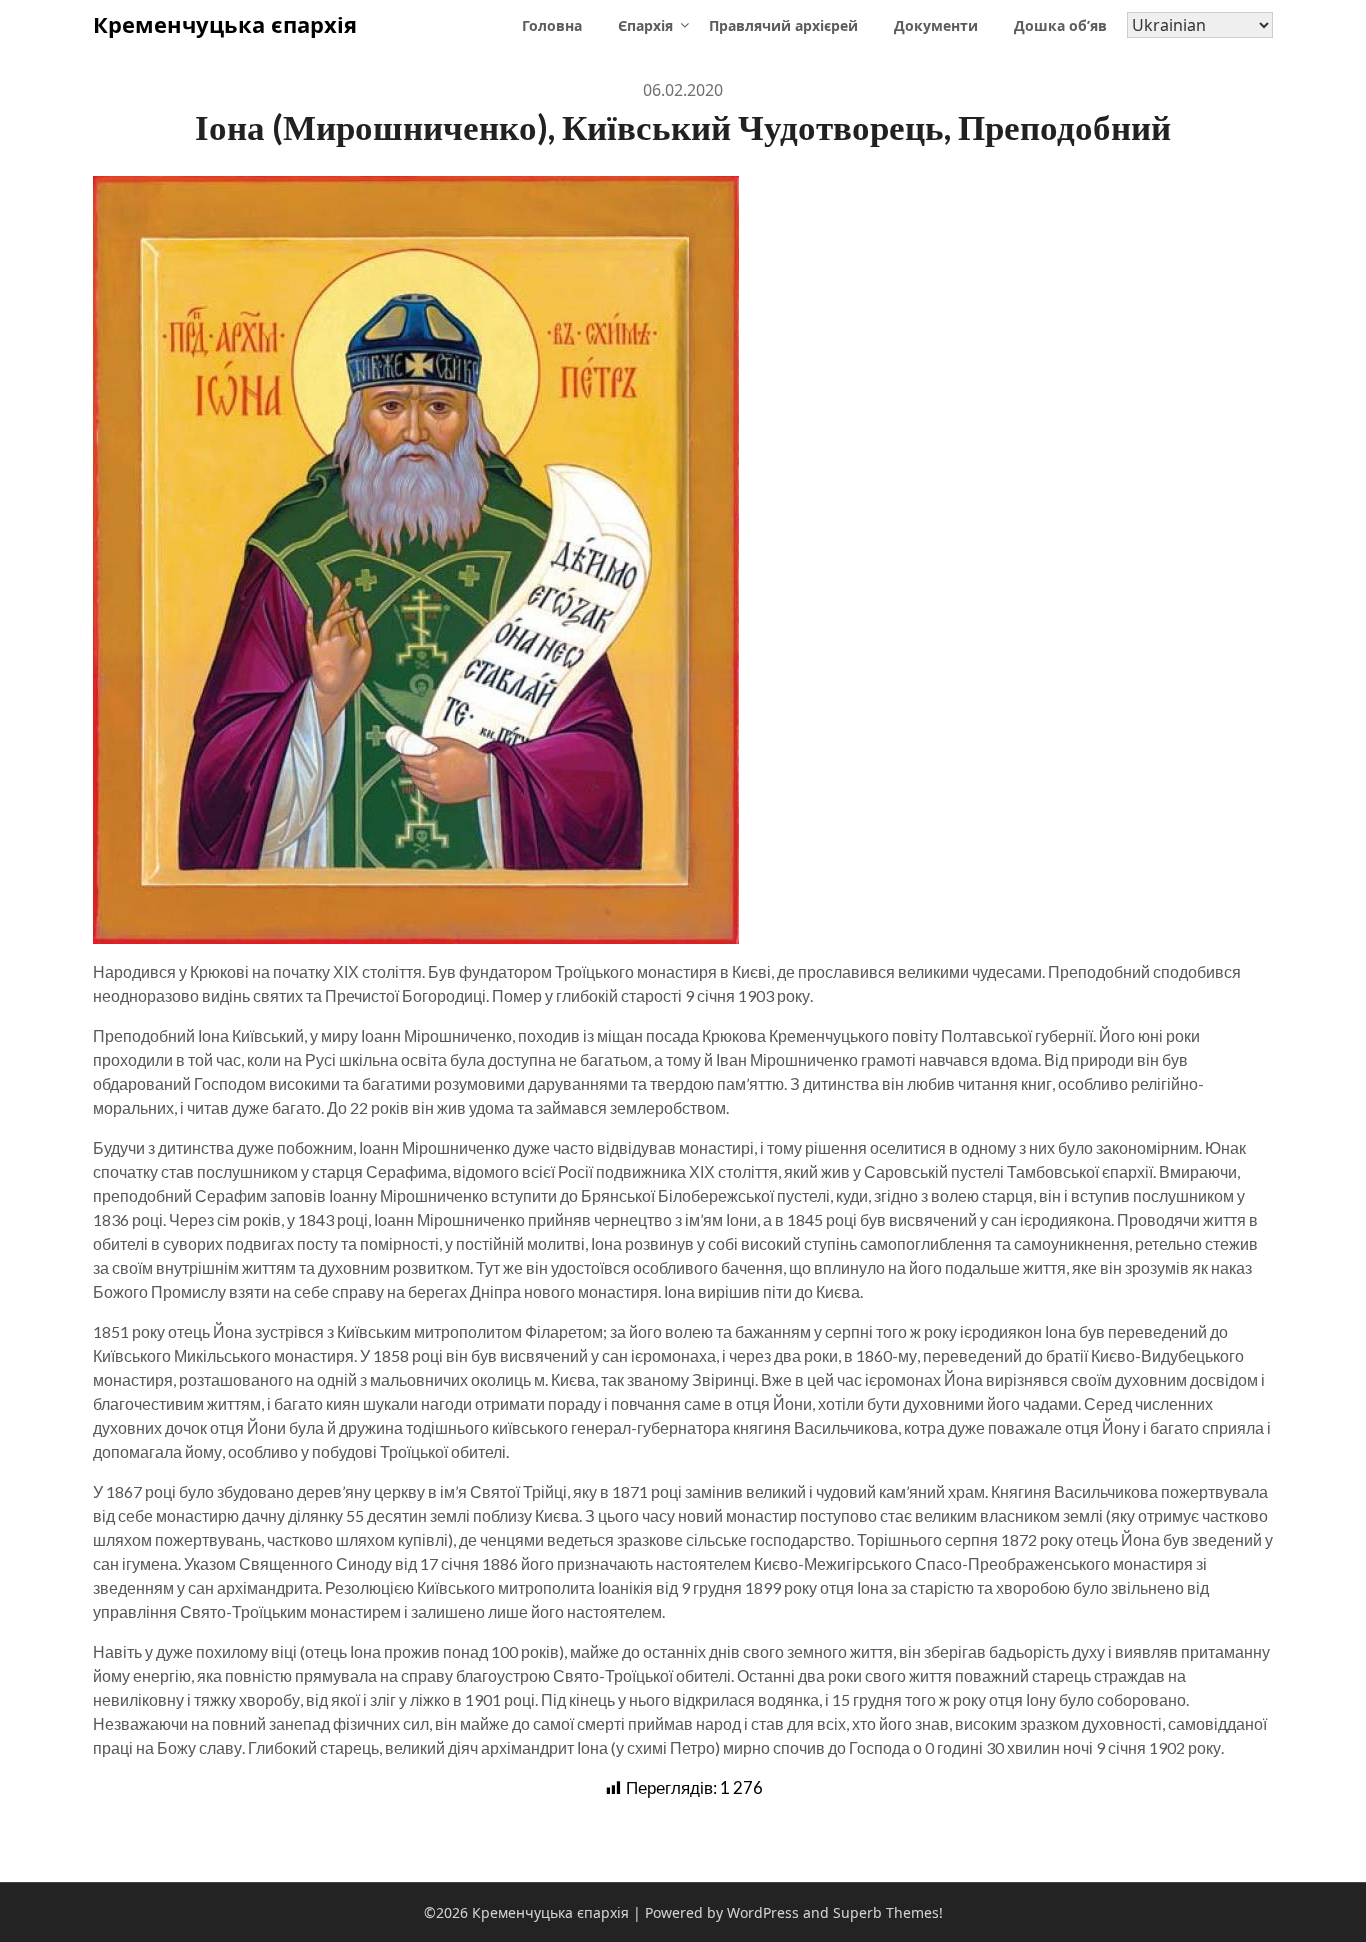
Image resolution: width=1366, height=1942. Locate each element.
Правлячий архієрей (783, 25)
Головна (552, 25)
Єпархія (645, 25)
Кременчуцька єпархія (225, 24)
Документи (936, 25)
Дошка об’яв (1060, 25)
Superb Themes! (888, 1912)
